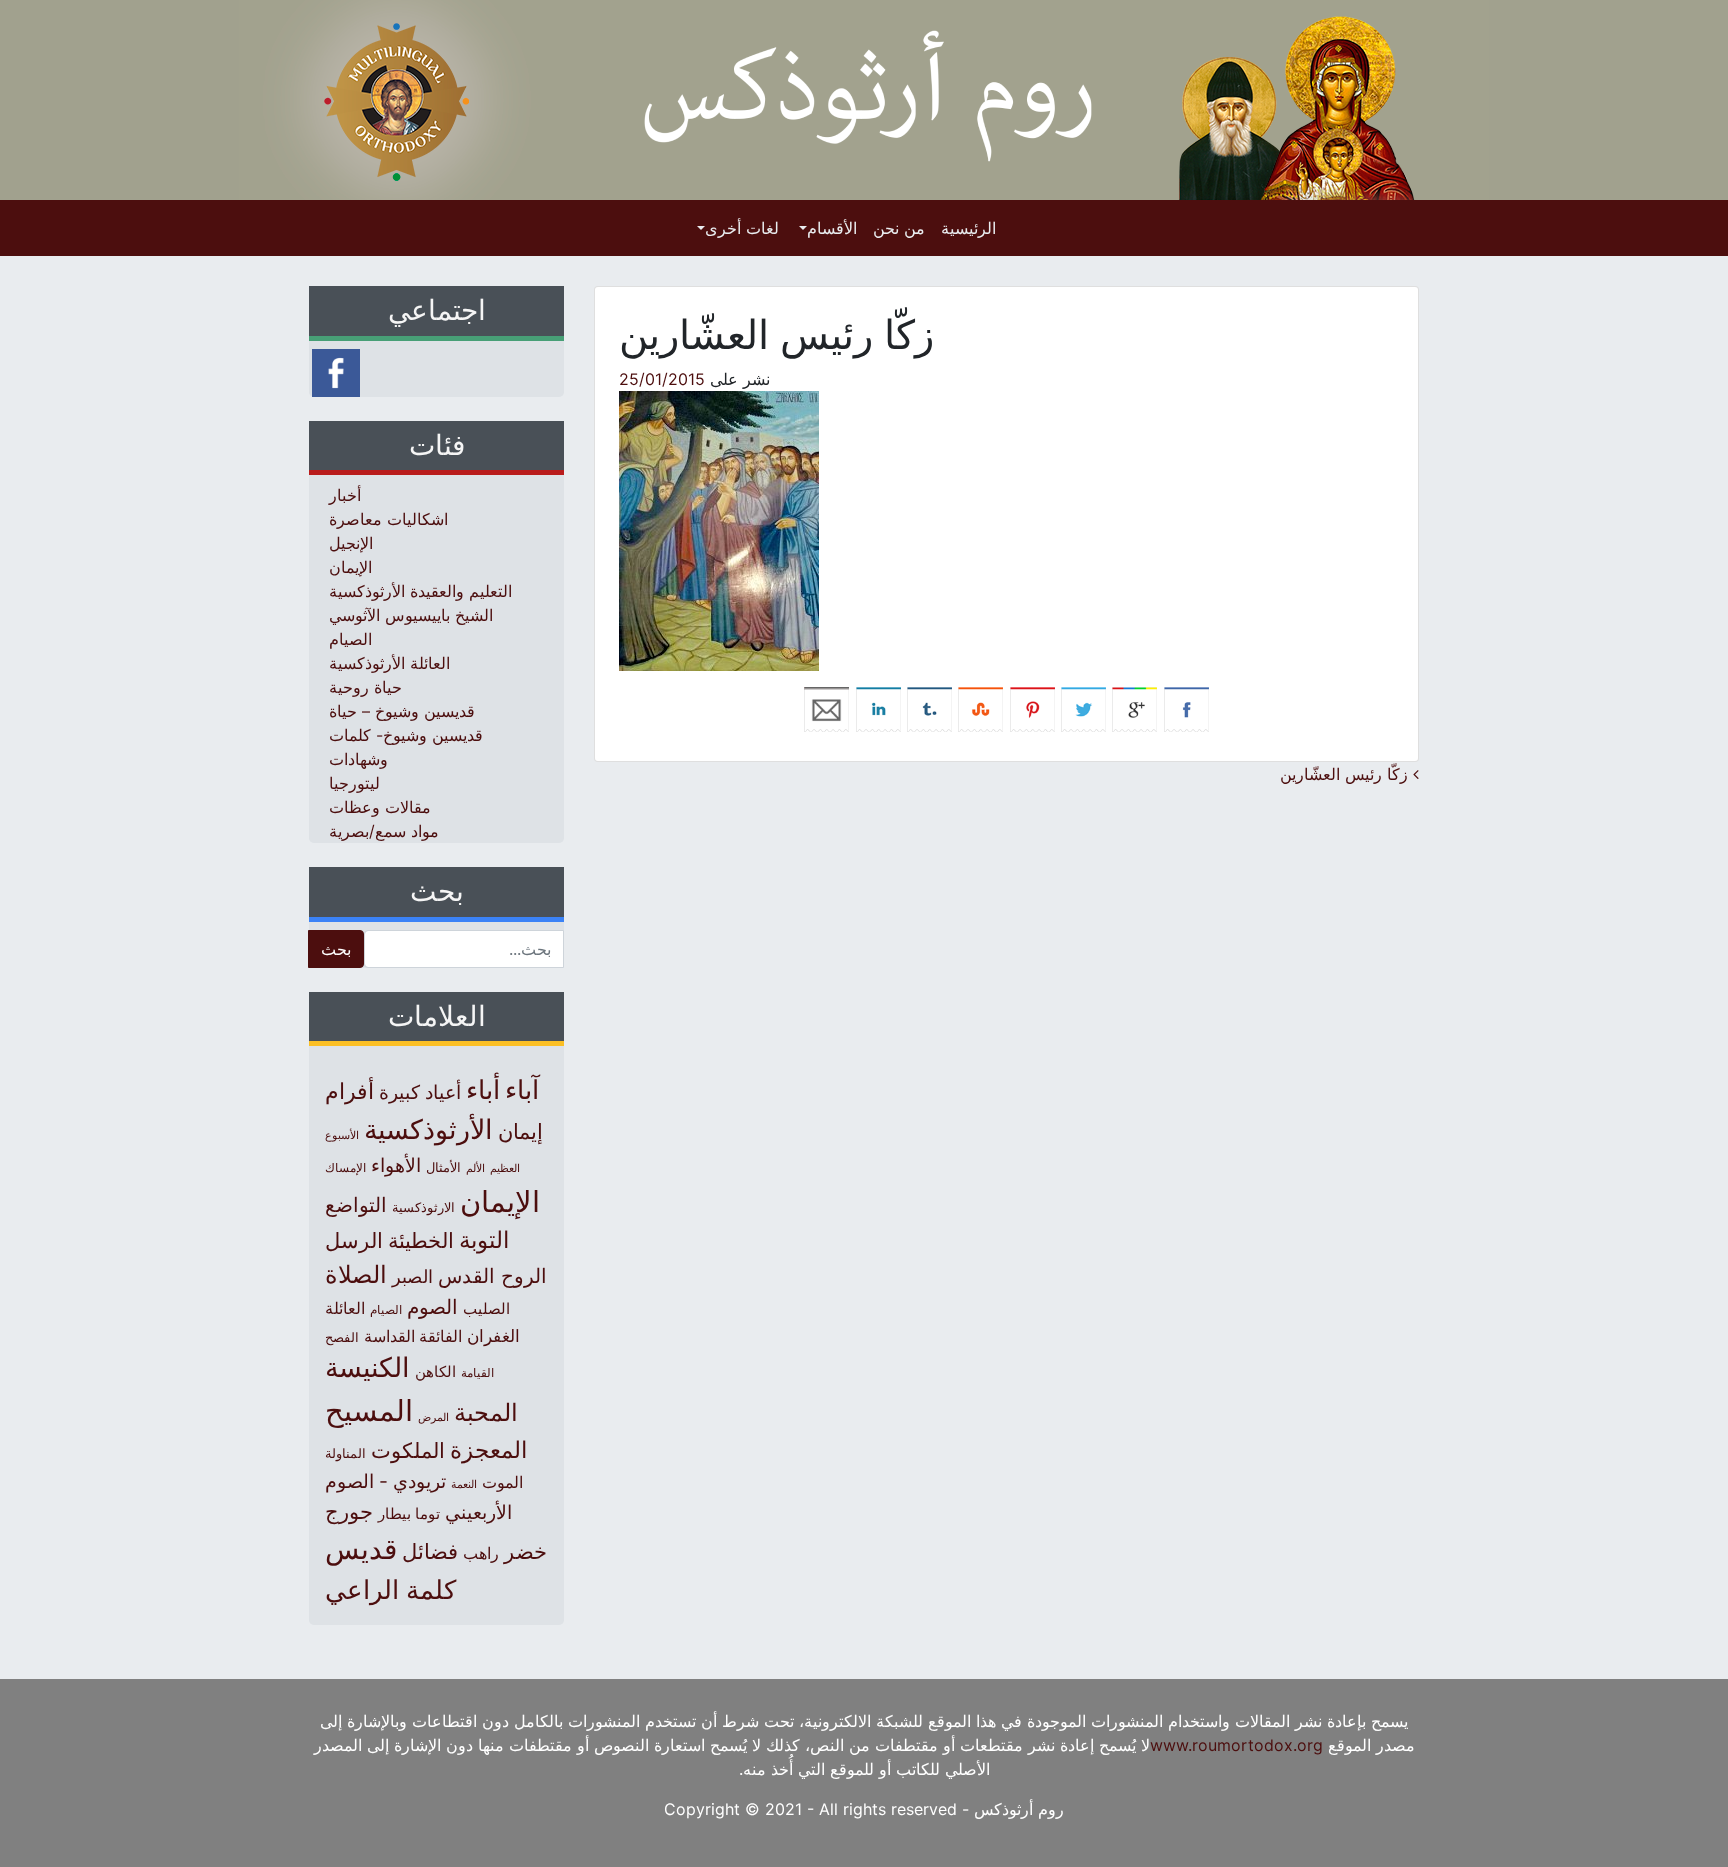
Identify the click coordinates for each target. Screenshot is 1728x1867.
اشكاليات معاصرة (388, 519)
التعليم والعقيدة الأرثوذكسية (420, 591)
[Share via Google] (1134, 708)
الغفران (493, 1335)
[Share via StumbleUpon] (980, 708)
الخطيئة (421, 1240)
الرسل (354, 1240)
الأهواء (396, 1165)
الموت (502, 1482)
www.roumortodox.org (1236, 1745)
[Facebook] (336, 371)
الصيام (350, 639)
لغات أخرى (742, 228)
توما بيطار (409, 1514)
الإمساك (345, 1168)
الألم (475, 1168)
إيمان (520, 1131)
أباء (483, 1089)
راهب (481, 1553)
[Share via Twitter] (1083, 708)
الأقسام (832, 228)
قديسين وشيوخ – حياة (402, 711)
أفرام (349, 1091)
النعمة (464, 1484)
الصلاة (356, 1274)
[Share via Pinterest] (1032, 708)
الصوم (432, 1307)
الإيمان (350, 567)
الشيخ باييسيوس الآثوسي (411, 615)
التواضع (356, 1204)
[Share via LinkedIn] (878, 708)
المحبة (486, 1412)
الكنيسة (367, 1367)
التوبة (484, 1240)
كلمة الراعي (390, 1589)
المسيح (369, 1410)
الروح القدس (492, 1276)
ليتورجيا (354, 783)
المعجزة (488, 1449)
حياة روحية (365, 687)
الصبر (412, 1276)
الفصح (342, 1337)
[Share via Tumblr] (929, 708)
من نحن (899, 228)
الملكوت (408, 1450)
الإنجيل (351, 543)
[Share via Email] (826, 708)
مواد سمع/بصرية (384, 831)
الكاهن (435, 1371)
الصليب (486, 1308)
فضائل (430, 1551)
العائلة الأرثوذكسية (389, 663)
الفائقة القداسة (413, 1336)
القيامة (477, 1372)
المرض (433, 1417)
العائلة (345, 1308)
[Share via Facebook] (1186, 708)
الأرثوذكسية (428, 1129)
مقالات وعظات (380, 807)
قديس (361, 1548)
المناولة (345, 1453)
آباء (522, 1089)
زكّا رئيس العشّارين (1346, 774)
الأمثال (443, 1167)
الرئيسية (968, 228)
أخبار (345, 495)
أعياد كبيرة (420, 1092)
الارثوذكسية (423, 1207)
